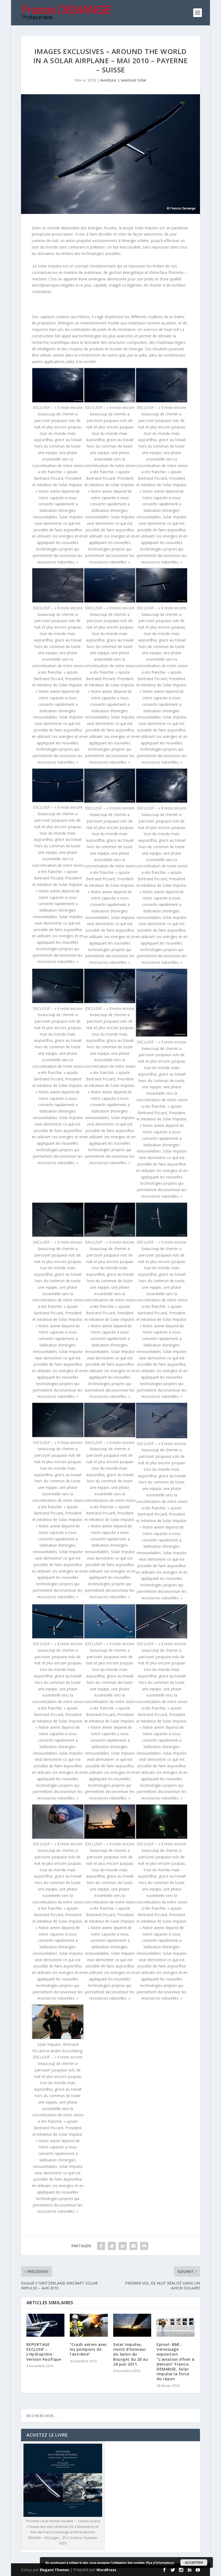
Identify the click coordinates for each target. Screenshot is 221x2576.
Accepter (194, 2562)
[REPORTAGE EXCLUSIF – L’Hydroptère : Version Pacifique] (45, 2325)
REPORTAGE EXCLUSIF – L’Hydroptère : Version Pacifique (44, 2352)
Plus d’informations (160, 2563)
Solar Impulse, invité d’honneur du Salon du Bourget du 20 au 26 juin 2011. (131, 2354)
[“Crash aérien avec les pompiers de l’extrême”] (89, 2325)
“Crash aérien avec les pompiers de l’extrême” (88, 2349)
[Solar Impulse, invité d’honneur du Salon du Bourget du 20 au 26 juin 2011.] (132, 2325)
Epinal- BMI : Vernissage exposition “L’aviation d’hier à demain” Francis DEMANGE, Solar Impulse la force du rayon (175, 2362)
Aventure (108, 80)
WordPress (106, 2570)
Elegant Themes (54, 2570)
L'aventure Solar (132, 80)
